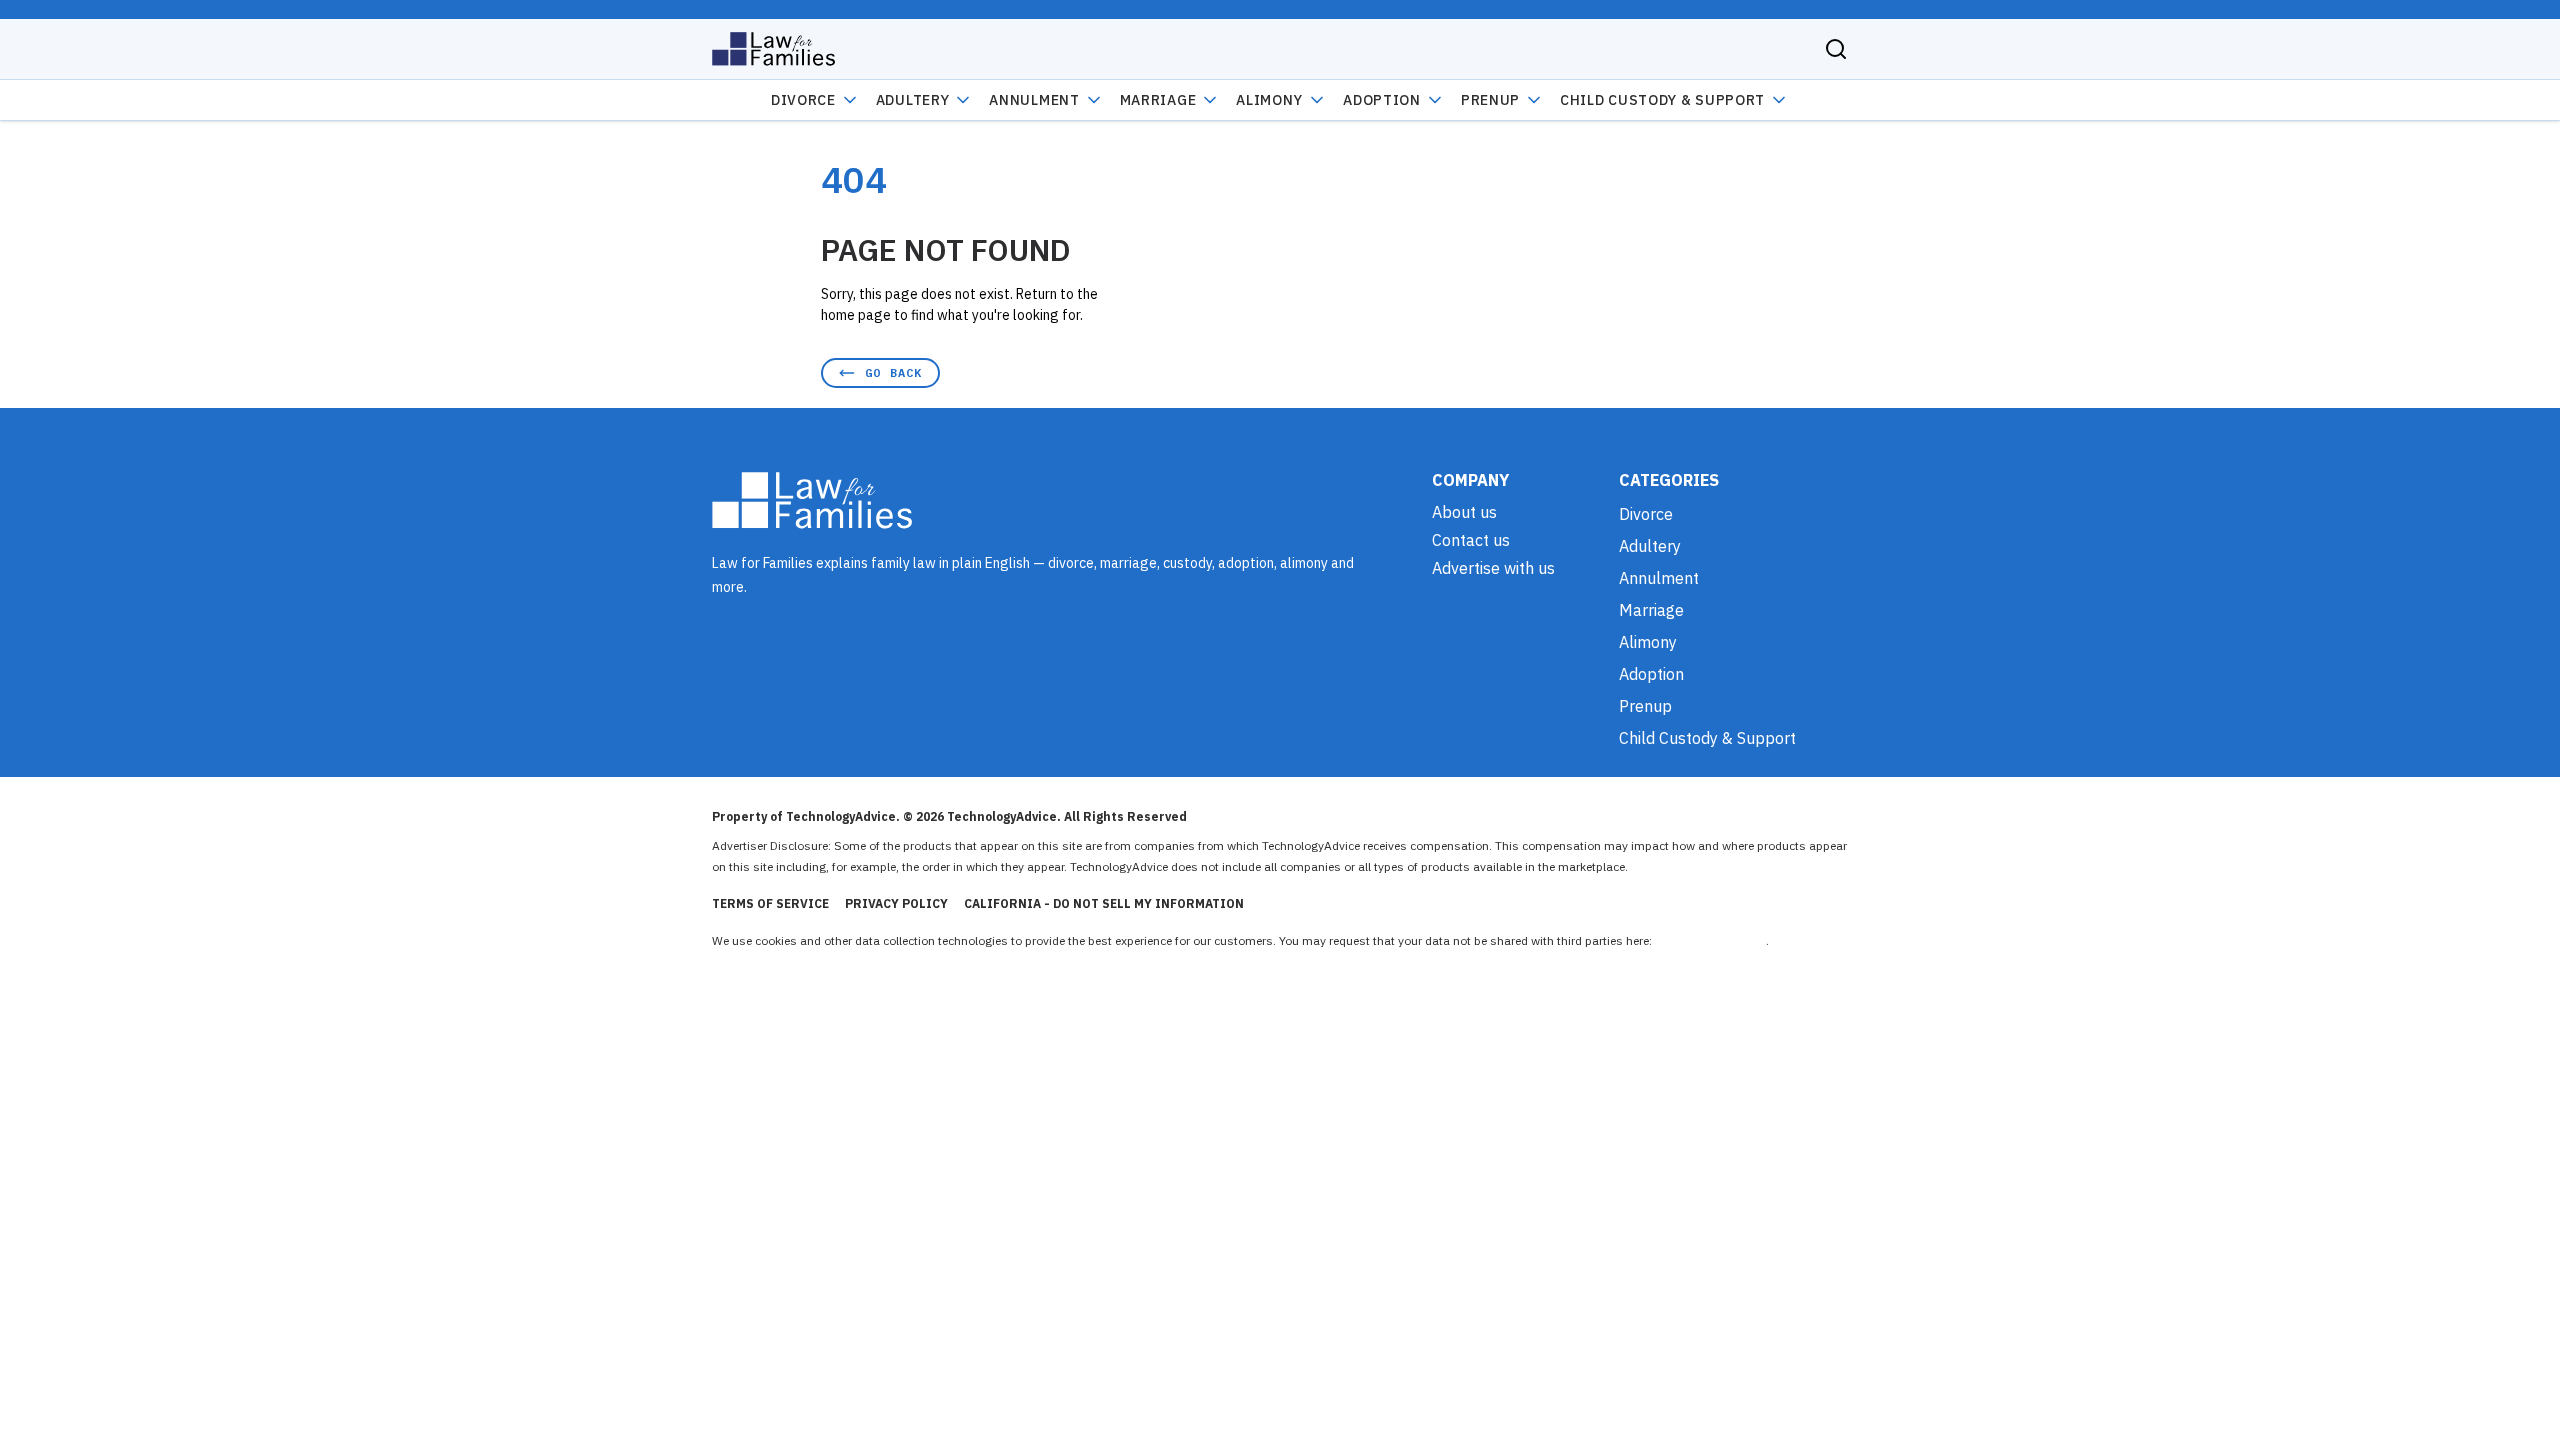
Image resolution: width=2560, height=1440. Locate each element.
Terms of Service (770, 903)
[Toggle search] (1836, 49)
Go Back (893, 372)
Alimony (1269, 100)
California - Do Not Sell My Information (1104, 903)
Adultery (913, 100)
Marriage (1158, 100)
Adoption (1382, 100)
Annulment (1034, 100)
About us (1464, 512)
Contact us (1471, 540)
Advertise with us (1493, 568)
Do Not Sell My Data (1710, 940)
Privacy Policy (896, 903)
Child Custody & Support (1662, 100)
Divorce (803, 100)
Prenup (1490, 100)
